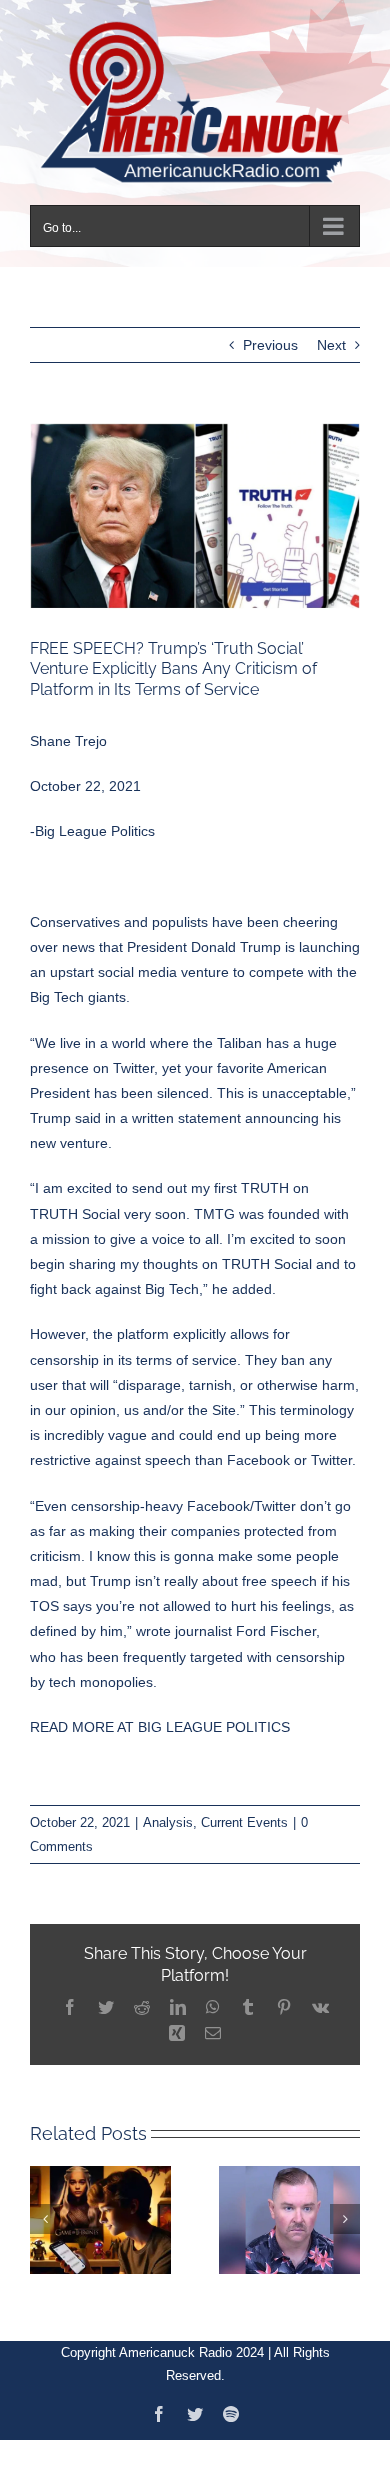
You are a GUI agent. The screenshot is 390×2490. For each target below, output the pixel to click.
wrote (153, 1619)
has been (89, 1644)
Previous (270, 333)
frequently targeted (183, 1644)
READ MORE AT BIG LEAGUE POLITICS (160, 1715)
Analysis (168, 1810)
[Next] (345, 2206)
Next (331, 333)
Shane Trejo (68, 729)
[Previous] (45, 2206)
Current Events (244, 1810)
